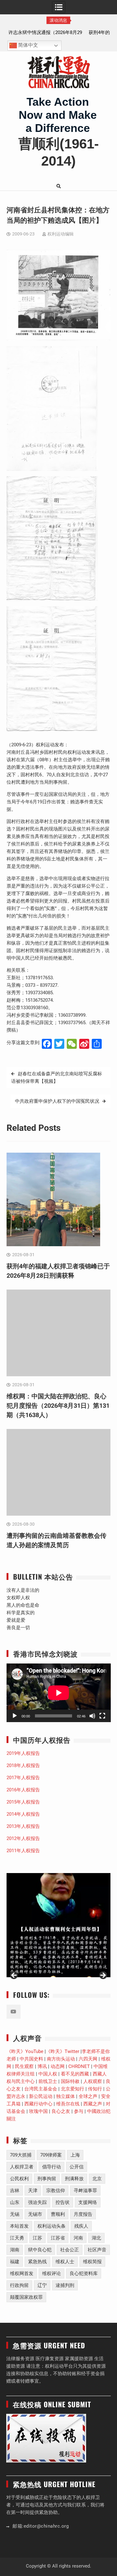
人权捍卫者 (22, 2167)
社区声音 (97, 2250)
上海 (75, 2155)
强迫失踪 (37, 2202)
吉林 (15, 2191)
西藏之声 (93, 2104)
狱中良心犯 (40, 2250)
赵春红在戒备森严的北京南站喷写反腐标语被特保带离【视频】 (57, 1077)
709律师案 (51, 2155)
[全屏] (102, 1716)
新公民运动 (41, 2096)
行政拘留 (19, 2285)
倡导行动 (51, 2167)
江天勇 (17, 2238)
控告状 (63, 2202)
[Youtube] (14, 2012)
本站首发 (19, 2226)
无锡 (15, 2214)
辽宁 (42, 2285)
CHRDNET (79, 2066)
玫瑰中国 (38, 2111)
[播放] (15, 1716)
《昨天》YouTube (25, 2051)
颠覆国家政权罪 (26, 2297)
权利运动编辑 (61, 234)
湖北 (96, 2238)
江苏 (37, 2238)
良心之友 (61, 2111)
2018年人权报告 (23, 1765)
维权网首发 (22, 2273)
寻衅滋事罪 (85, 2191)
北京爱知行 (73, 2089)
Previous (14, 1976)
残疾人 (81, 2226)
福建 (15, 2262)
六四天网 (88, 2059)
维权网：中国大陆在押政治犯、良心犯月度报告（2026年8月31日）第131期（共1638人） (58, 1406)
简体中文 (27, 45)
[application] (59, 1693)
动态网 (58, 2066)
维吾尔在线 (68, 2104)
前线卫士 (48, 2081)
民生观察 (24, 2066)
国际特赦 (70, 2081)
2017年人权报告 (23, 1778)
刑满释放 (74, 2179)
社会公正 (70, 2250)
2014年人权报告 (23, 1814)
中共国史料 (31, 2059)
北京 (97, 2179)
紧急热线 (37, 2262)
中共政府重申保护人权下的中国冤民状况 (57, 1101)
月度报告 (83, 2214)
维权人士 (65, 2262)
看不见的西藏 (75, 2074)
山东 (15, 2202)
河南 (78, 2238)
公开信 (77, 2167)
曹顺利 (58, 2214)
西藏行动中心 (38, 2104)
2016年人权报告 (23, 1790)
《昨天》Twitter (63, 2051)
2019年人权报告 (23, 1753)
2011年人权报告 (23, 1851)
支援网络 (88, 2202)
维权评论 (51, 2273)
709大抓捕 (21, 2155)
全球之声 (88, 2096)
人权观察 (93, 2081)
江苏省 (58, 2238)
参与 (79, 2111)
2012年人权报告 (23, 1838)
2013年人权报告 (23, 1826)
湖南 (15, 2250)
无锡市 (35, 2214)
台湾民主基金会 (41, 2089)
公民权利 (19, 2179)
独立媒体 (66, 2096)
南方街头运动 (61, 2059)
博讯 (42, 2066)
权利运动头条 (51, 2226)
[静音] (92, 1716)
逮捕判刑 (65, 2285)
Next (103, 1976)
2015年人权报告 (23, 1802)
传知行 (95, 2089)
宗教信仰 (56, 2191)
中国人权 (48, 2074)
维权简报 (92, 2262)
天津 (33, 2191)
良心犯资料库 (84, 2273)
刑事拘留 (47, 2179)
